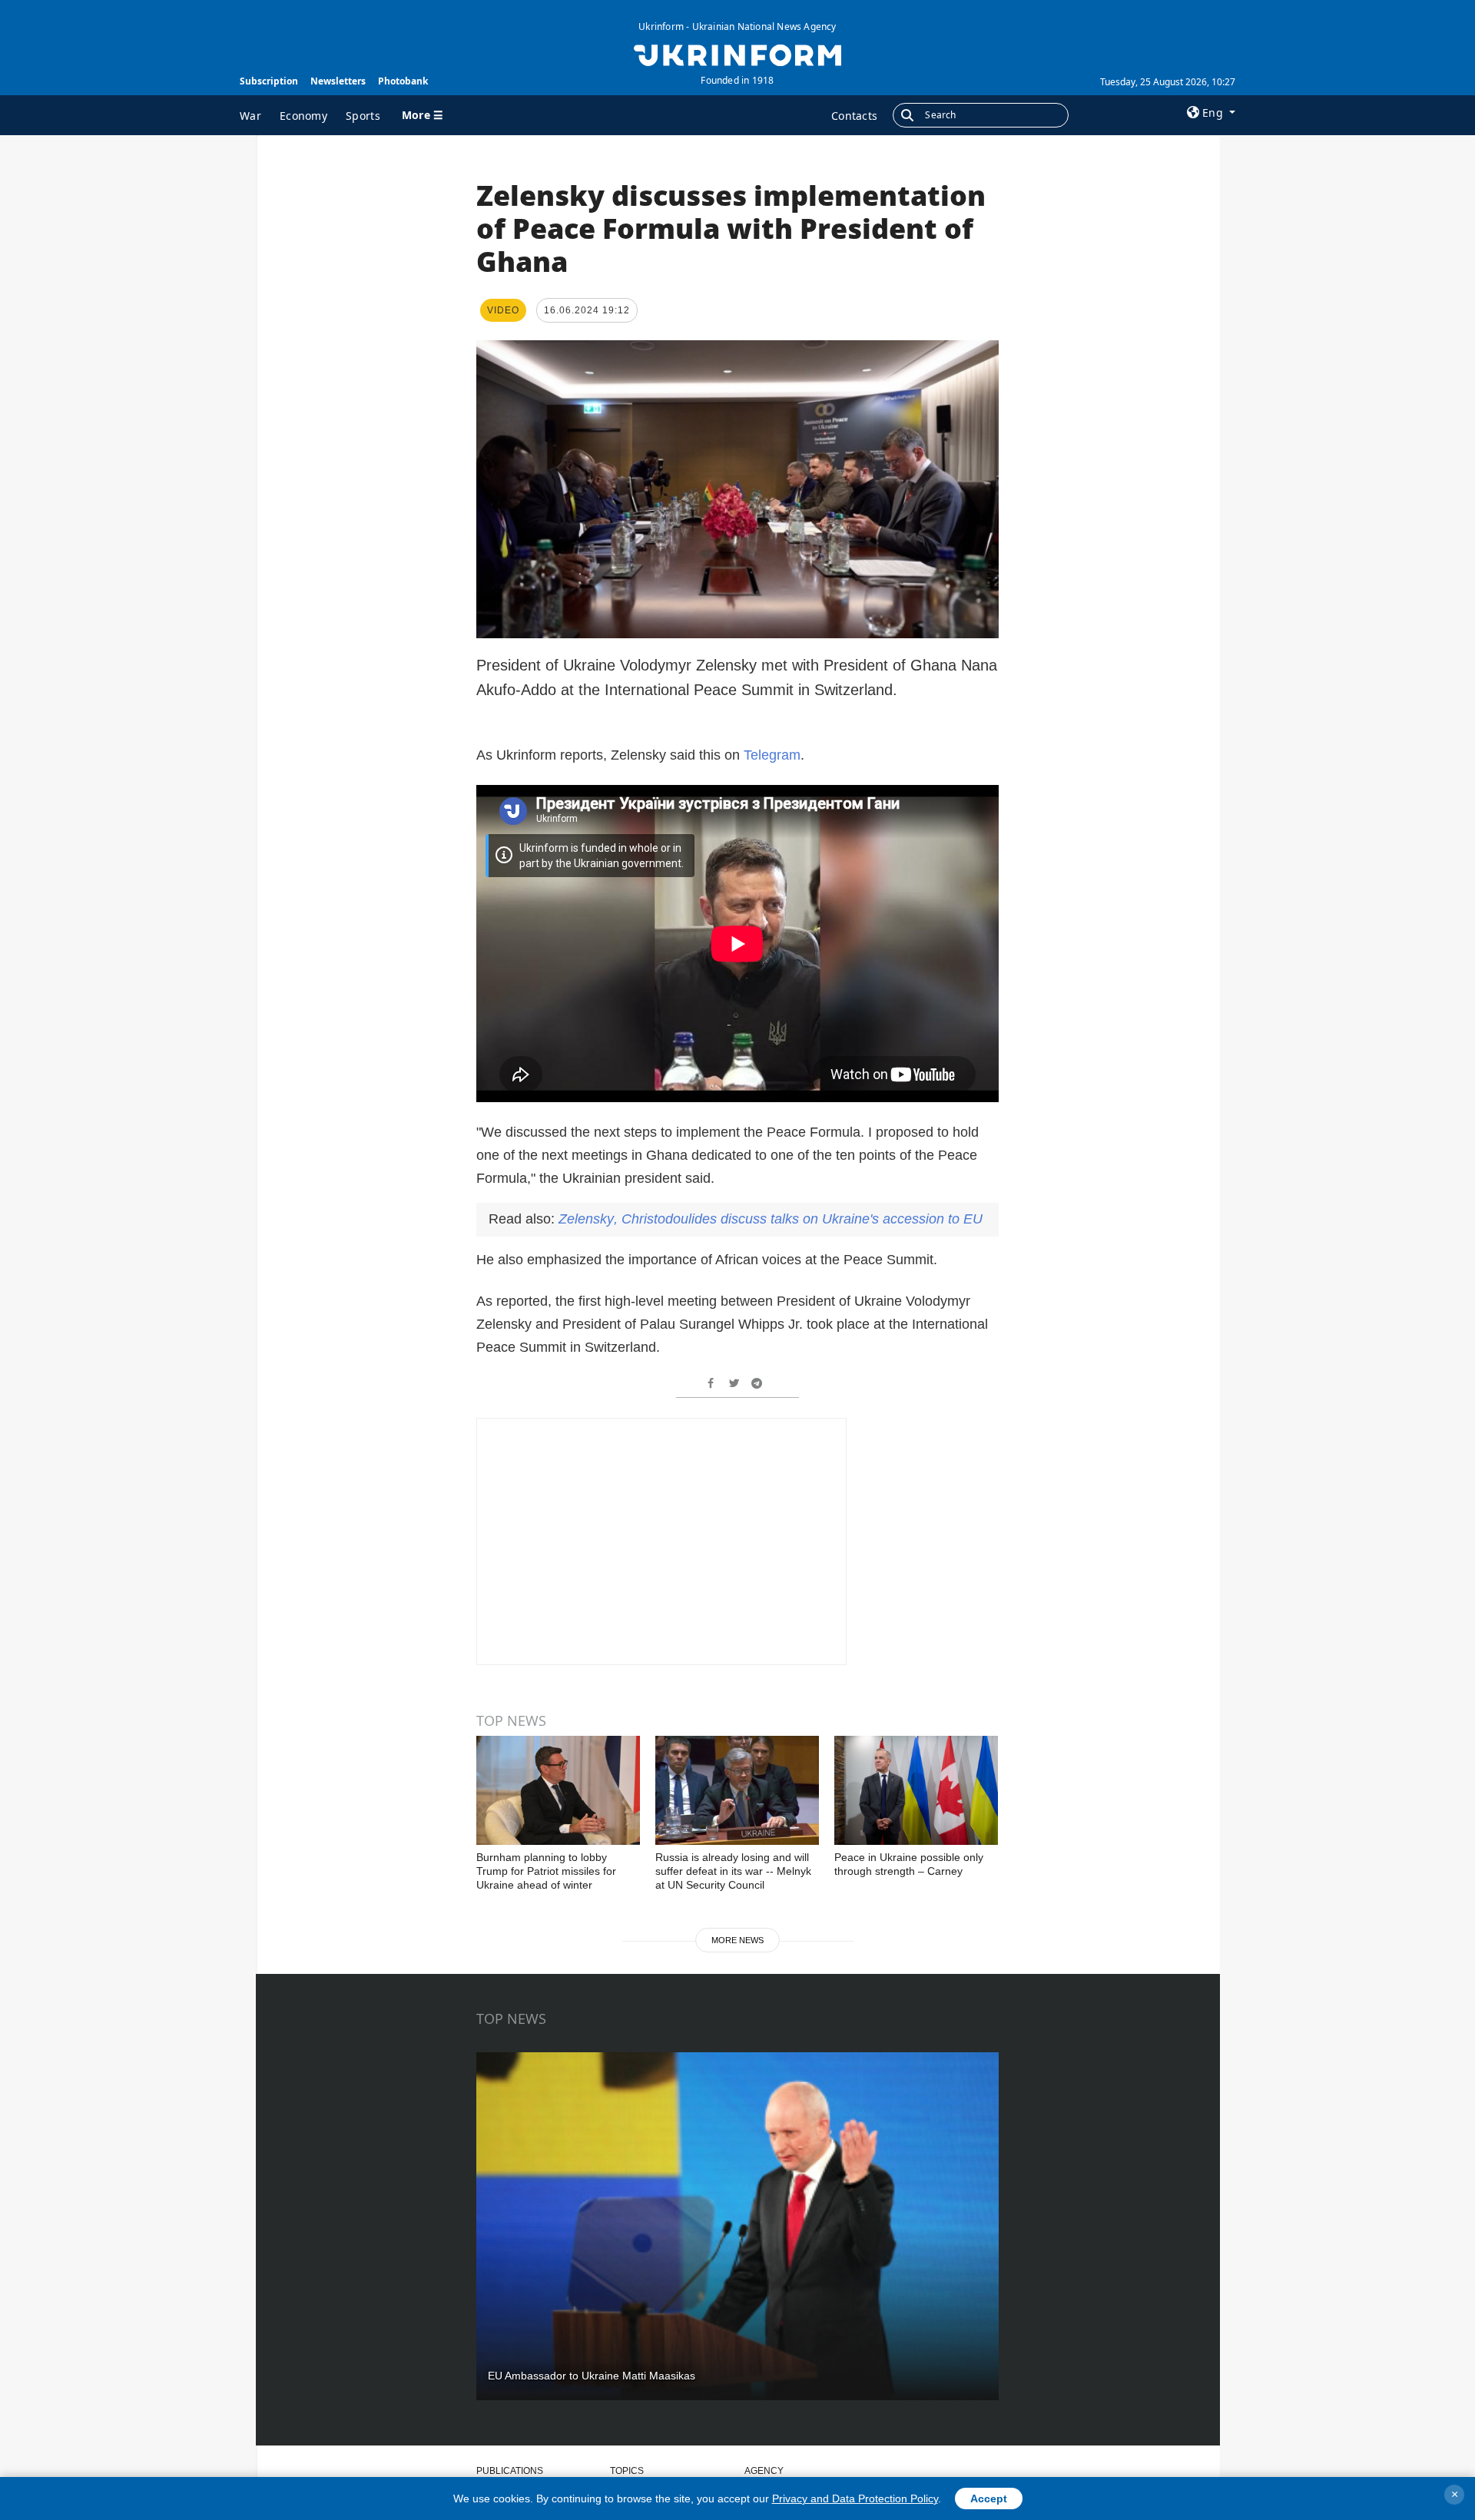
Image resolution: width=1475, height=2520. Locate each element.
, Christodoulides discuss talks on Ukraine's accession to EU (771, 1219)
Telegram (772, 755)
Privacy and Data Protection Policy (855, 2498)
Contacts (854, 116)
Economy (303, 116)
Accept (989, 2498)
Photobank (403, 81)
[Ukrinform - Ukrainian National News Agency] (737, 54)
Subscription (269, 81)
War (250, 116)
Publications (510, 2471)
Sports (363, 116)
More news (737, 1940)
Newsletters (338, 81)
